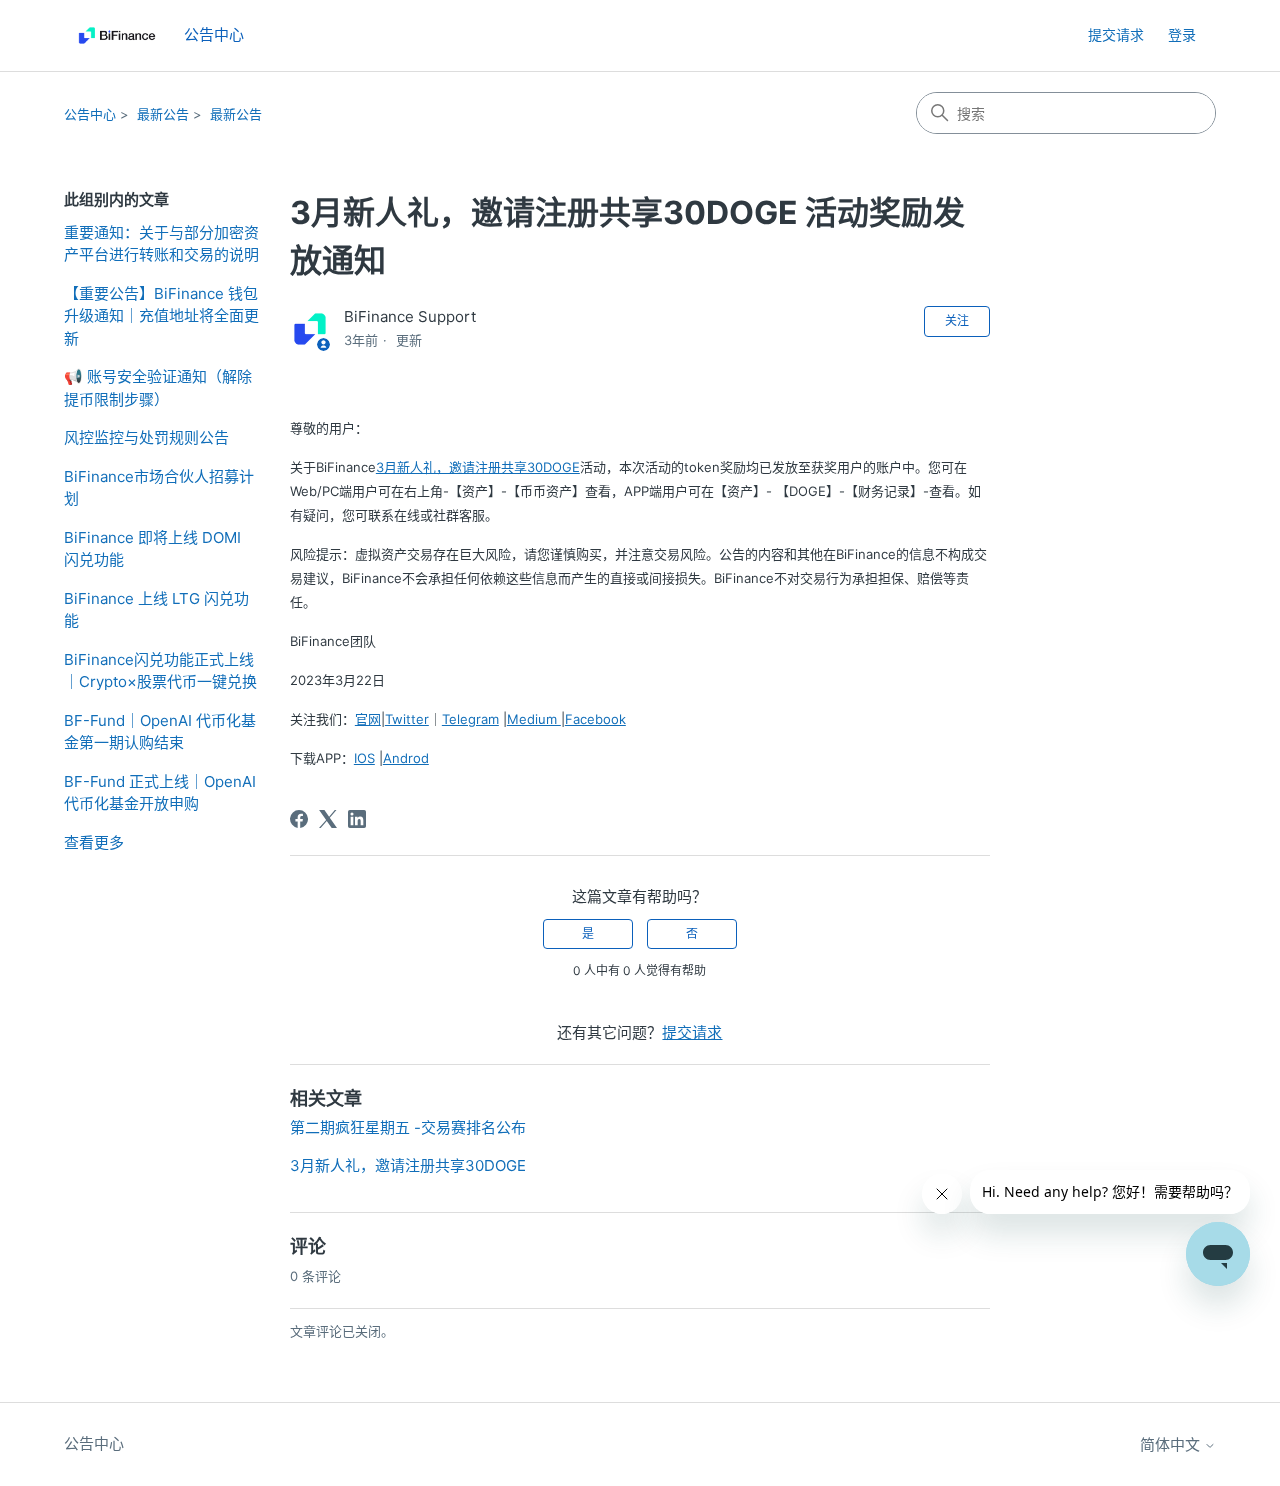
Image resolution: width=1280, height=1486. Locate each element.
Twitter (407, 719)
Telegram (470, 719)
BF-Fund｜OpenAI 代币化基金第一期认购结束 (160, 732)
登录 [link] (1182, 34)
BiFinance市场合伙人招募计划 (159, 488)
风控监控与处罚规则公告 (146, 437)
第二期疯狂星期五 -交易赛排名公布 (408, 1127)
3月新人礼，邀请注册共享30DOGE (478, 467)
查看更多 (94, 842)
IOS (364, 758)
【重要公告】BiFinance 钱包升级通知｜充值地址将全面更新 (161, 316)
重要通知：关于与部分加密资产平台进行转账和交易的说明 (161, 244)
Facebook (595, 719)
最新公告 (163, 114)
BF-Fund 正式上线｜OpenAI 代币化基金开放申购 (160, 793)
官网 (368, 719)
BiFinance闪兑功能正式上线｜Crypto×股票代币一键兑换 (160, 671)
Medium (534, 719)
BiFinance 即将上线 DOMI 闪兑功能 (152, 549)
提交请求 (1116, 34)
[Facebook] (299, 819)
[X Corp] (328, 819)
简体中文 (1172, 1444)
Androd (406, 758)
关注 (957, 320)
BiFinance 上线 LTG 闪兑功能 (156, 610)
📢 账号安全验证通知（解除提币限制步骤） (158, 388)
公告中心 (90, 114)
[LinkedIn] (357, 819)
